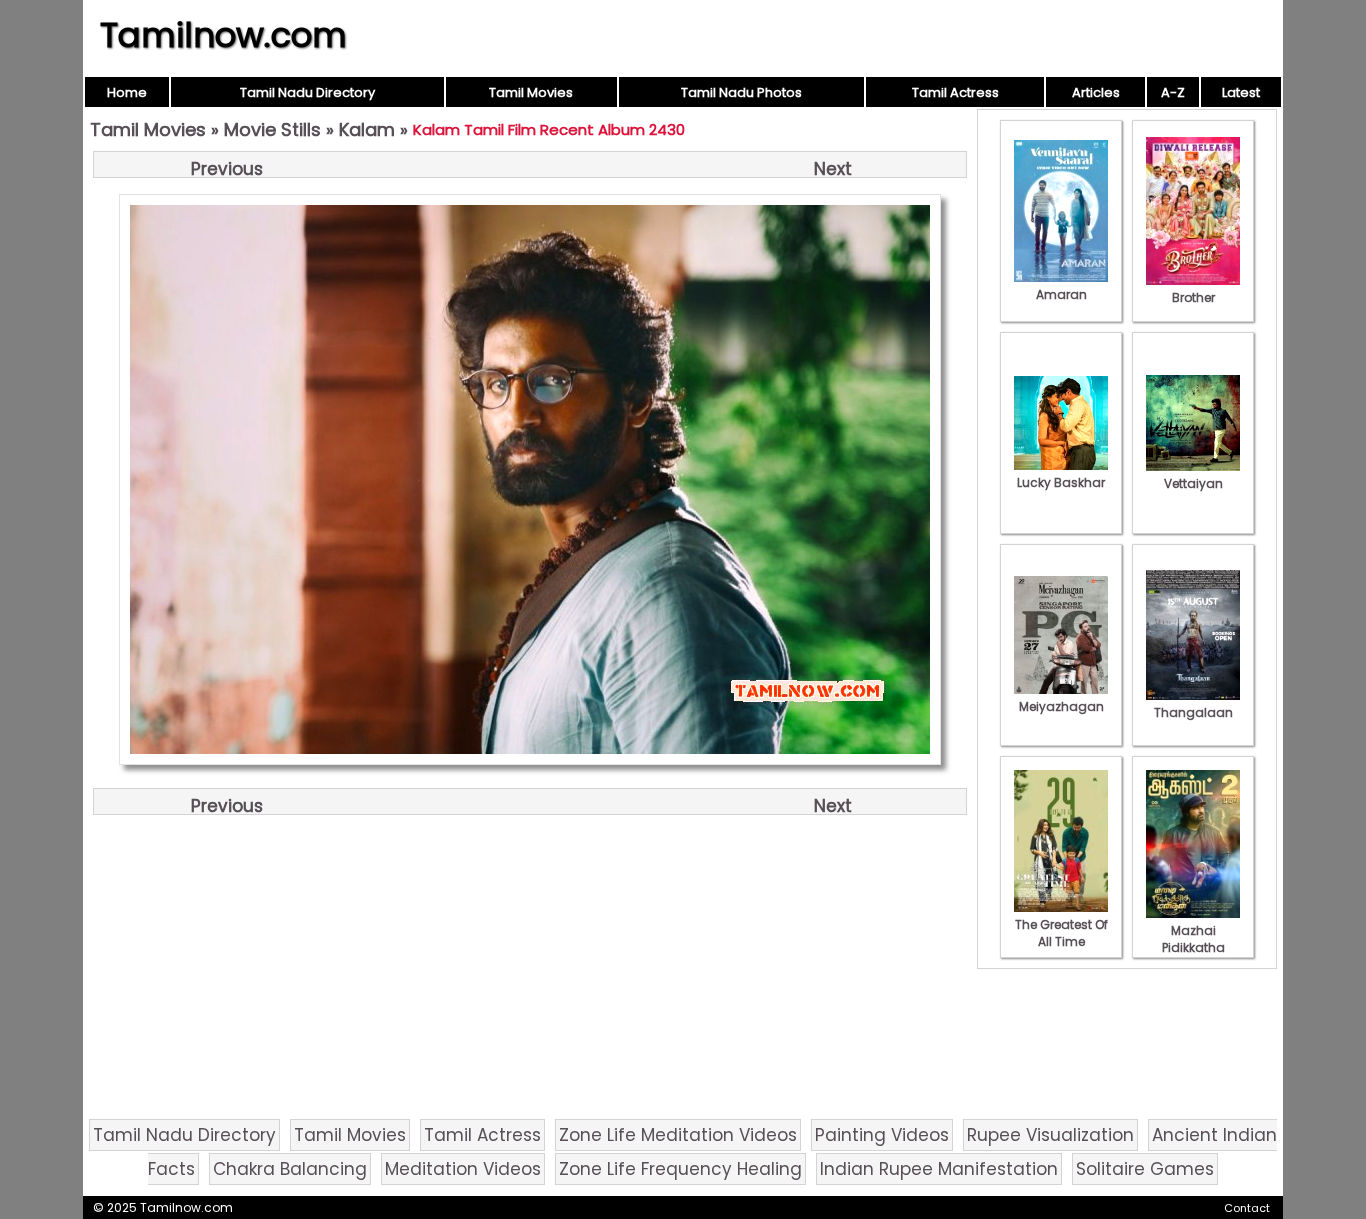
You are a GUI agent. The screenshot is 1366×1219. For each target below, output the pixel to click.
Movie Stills (272, 129)
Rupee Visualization (1050, 1135)
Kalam (367, 129)
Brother (1193, 297)
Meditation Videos (463, 1169)
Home (127, 92)
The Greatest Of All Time (1061, 933)
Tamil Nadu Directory (307, 92)
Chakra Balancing (290, 1169)
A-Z (1173, 92)
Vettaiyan (1193, 483)
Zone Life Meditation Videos (678, 1135)
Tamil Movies (531, 92)
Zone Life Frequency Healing (680, 1169)
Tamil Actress (955, 92)
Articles (1096, 92)
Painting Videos (882, 1135)
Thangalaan (1193, 712)
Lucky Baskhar (1061, 482)
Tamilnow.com (223, 35)
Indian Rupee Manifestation (939, 1169)
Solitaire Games (1145, 1169)
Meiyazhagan (1061, 706)
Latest (1241, 92)
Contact (1247, 1208)
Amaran (1061, 294)
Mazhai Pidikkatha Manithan (1193, 947)
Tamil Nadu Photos (741, 92)
